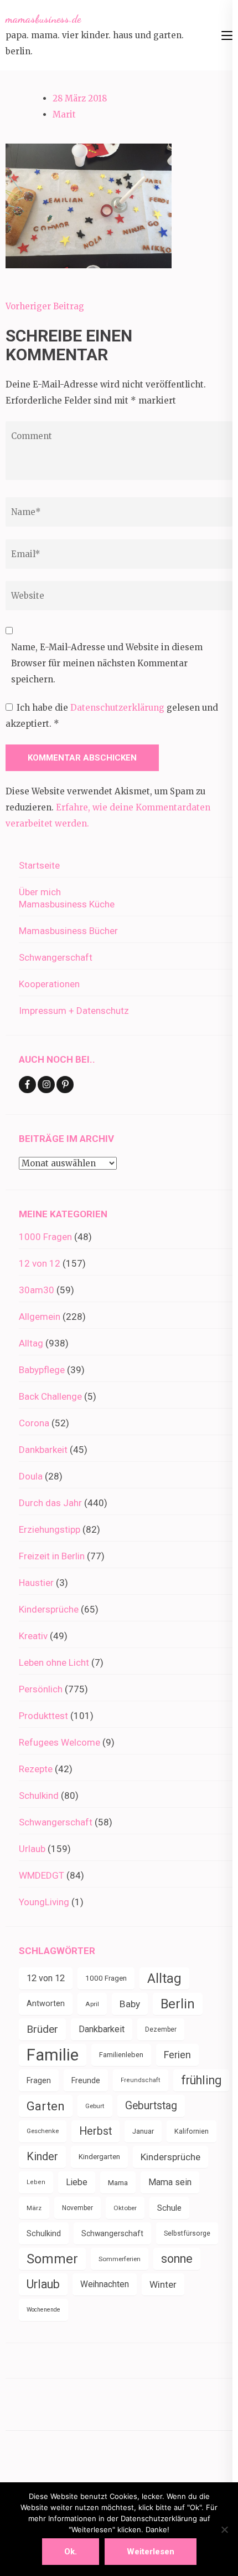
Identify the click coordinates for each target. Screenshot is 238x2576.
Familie (53, 2055)
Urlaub (32, 1849)
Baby (130, 2004)
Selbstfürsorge (187, 2233)
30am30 (37, 1290)
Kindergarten (99, 2157)
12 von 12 (40, 1263)
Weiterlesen (151, 2552)
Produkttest (43, 1716)
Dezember (161, 2029)
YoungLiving (44, 1902)
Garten (46, 2106)
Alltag (31, 1343)
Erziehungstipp (50, 1529)
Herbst (95, 2131)
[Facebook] (27, 1085)
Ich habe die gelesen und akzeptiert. (112, 716)
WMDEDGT (42, 1875)
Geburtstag (151, 2106)
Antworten (46, 2004)
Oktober (125, 2208)
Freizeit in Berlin (52, 1556)
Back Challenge (50, 1396)
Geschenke (43, 2131)
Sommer (52, 2259)
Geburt (95, 2106)
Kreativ (33, 1636)
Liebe (77, 2182)
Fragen (39, 2080)
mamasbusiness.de (43, 19)
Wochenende (43, 2310)
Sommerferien (120, 2259)
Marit (64, 114)
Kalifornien (192, 2131)
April (92, 2004)
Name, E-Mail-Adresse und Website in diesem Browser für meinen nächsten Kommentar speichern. (107, 663)
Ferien (177, 2055)
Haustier (36, 1583)
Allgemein (40, 1317)
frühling (201, 2080)
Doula (31, 1476)
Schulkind (39, 1795)
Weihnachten (105, 2284)
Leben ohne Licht (54, 1662)
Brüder (42, 2029)
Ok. (71, 2552)
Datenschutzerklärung (118, 708)
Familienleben (121, 2055)
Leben (36, 2182)
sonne (177, 2259)
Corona (34, 1423)
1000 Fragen (45, 1237)
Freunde (86, 2080)
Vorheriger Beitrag (45, 306)
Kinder (42, 2157)
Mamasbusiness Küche (67, 904)
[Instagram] (46, 1085)
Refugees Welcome (59, 1742)
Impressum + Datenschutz (74, 1011)
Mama (118, 2182)
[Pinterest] (65, 1085)
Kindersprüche (49, 1609)
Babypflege (42, 1370)
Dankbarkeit (43, 1450)
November (77, 2208)
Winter (163, 2284)
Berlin (178, 2004)
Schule (169, 2208)
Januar (143, 2131)
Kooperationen (49, 984)
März (34, 2208)
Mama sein (170, 2182)
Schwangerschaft (56, 957)
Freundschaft (141, 2080)
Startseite (39, 865)
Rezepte (36, 1769)
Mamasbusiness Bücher (68, 931)
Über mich (40, 892)
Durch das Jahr (50, 1503)
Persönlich (41, 1689)
